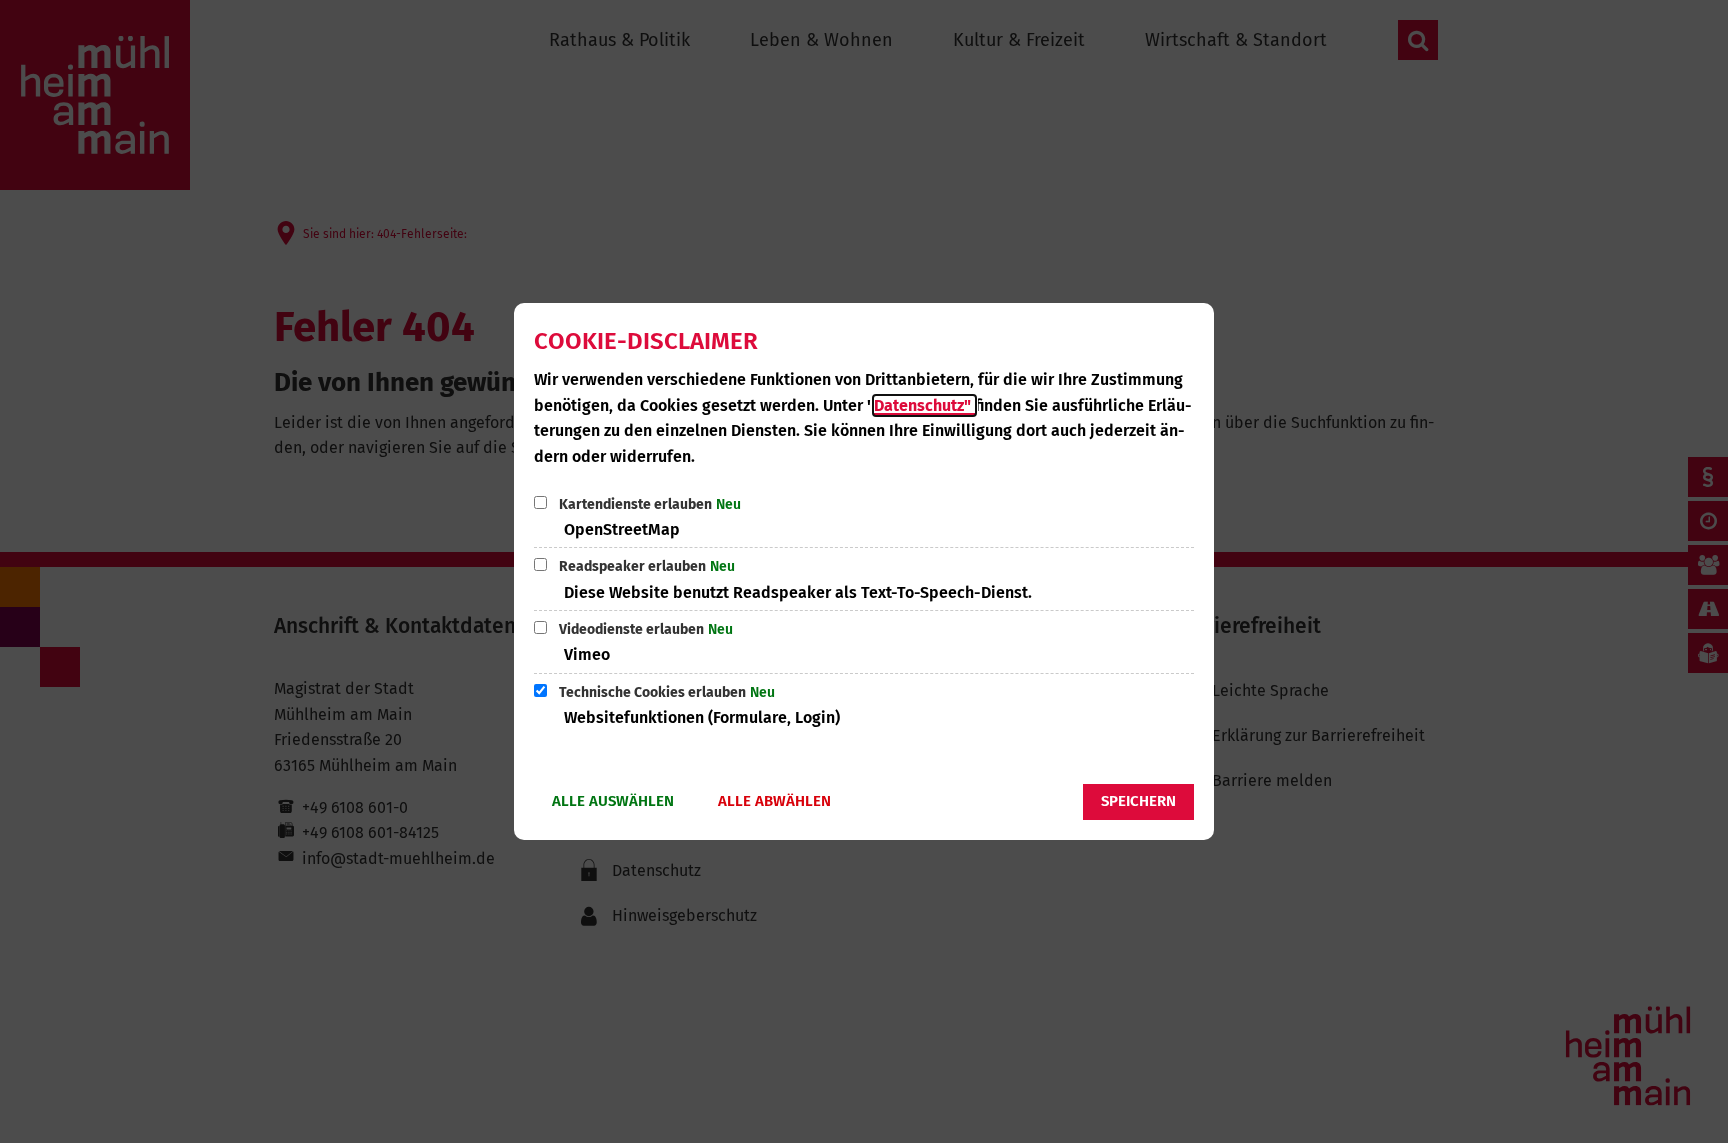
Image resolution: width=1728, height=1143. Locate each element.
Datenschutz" (924, 405)
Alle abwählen (774, 801)
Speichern (1138, 801)
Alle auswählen (613, 801)
